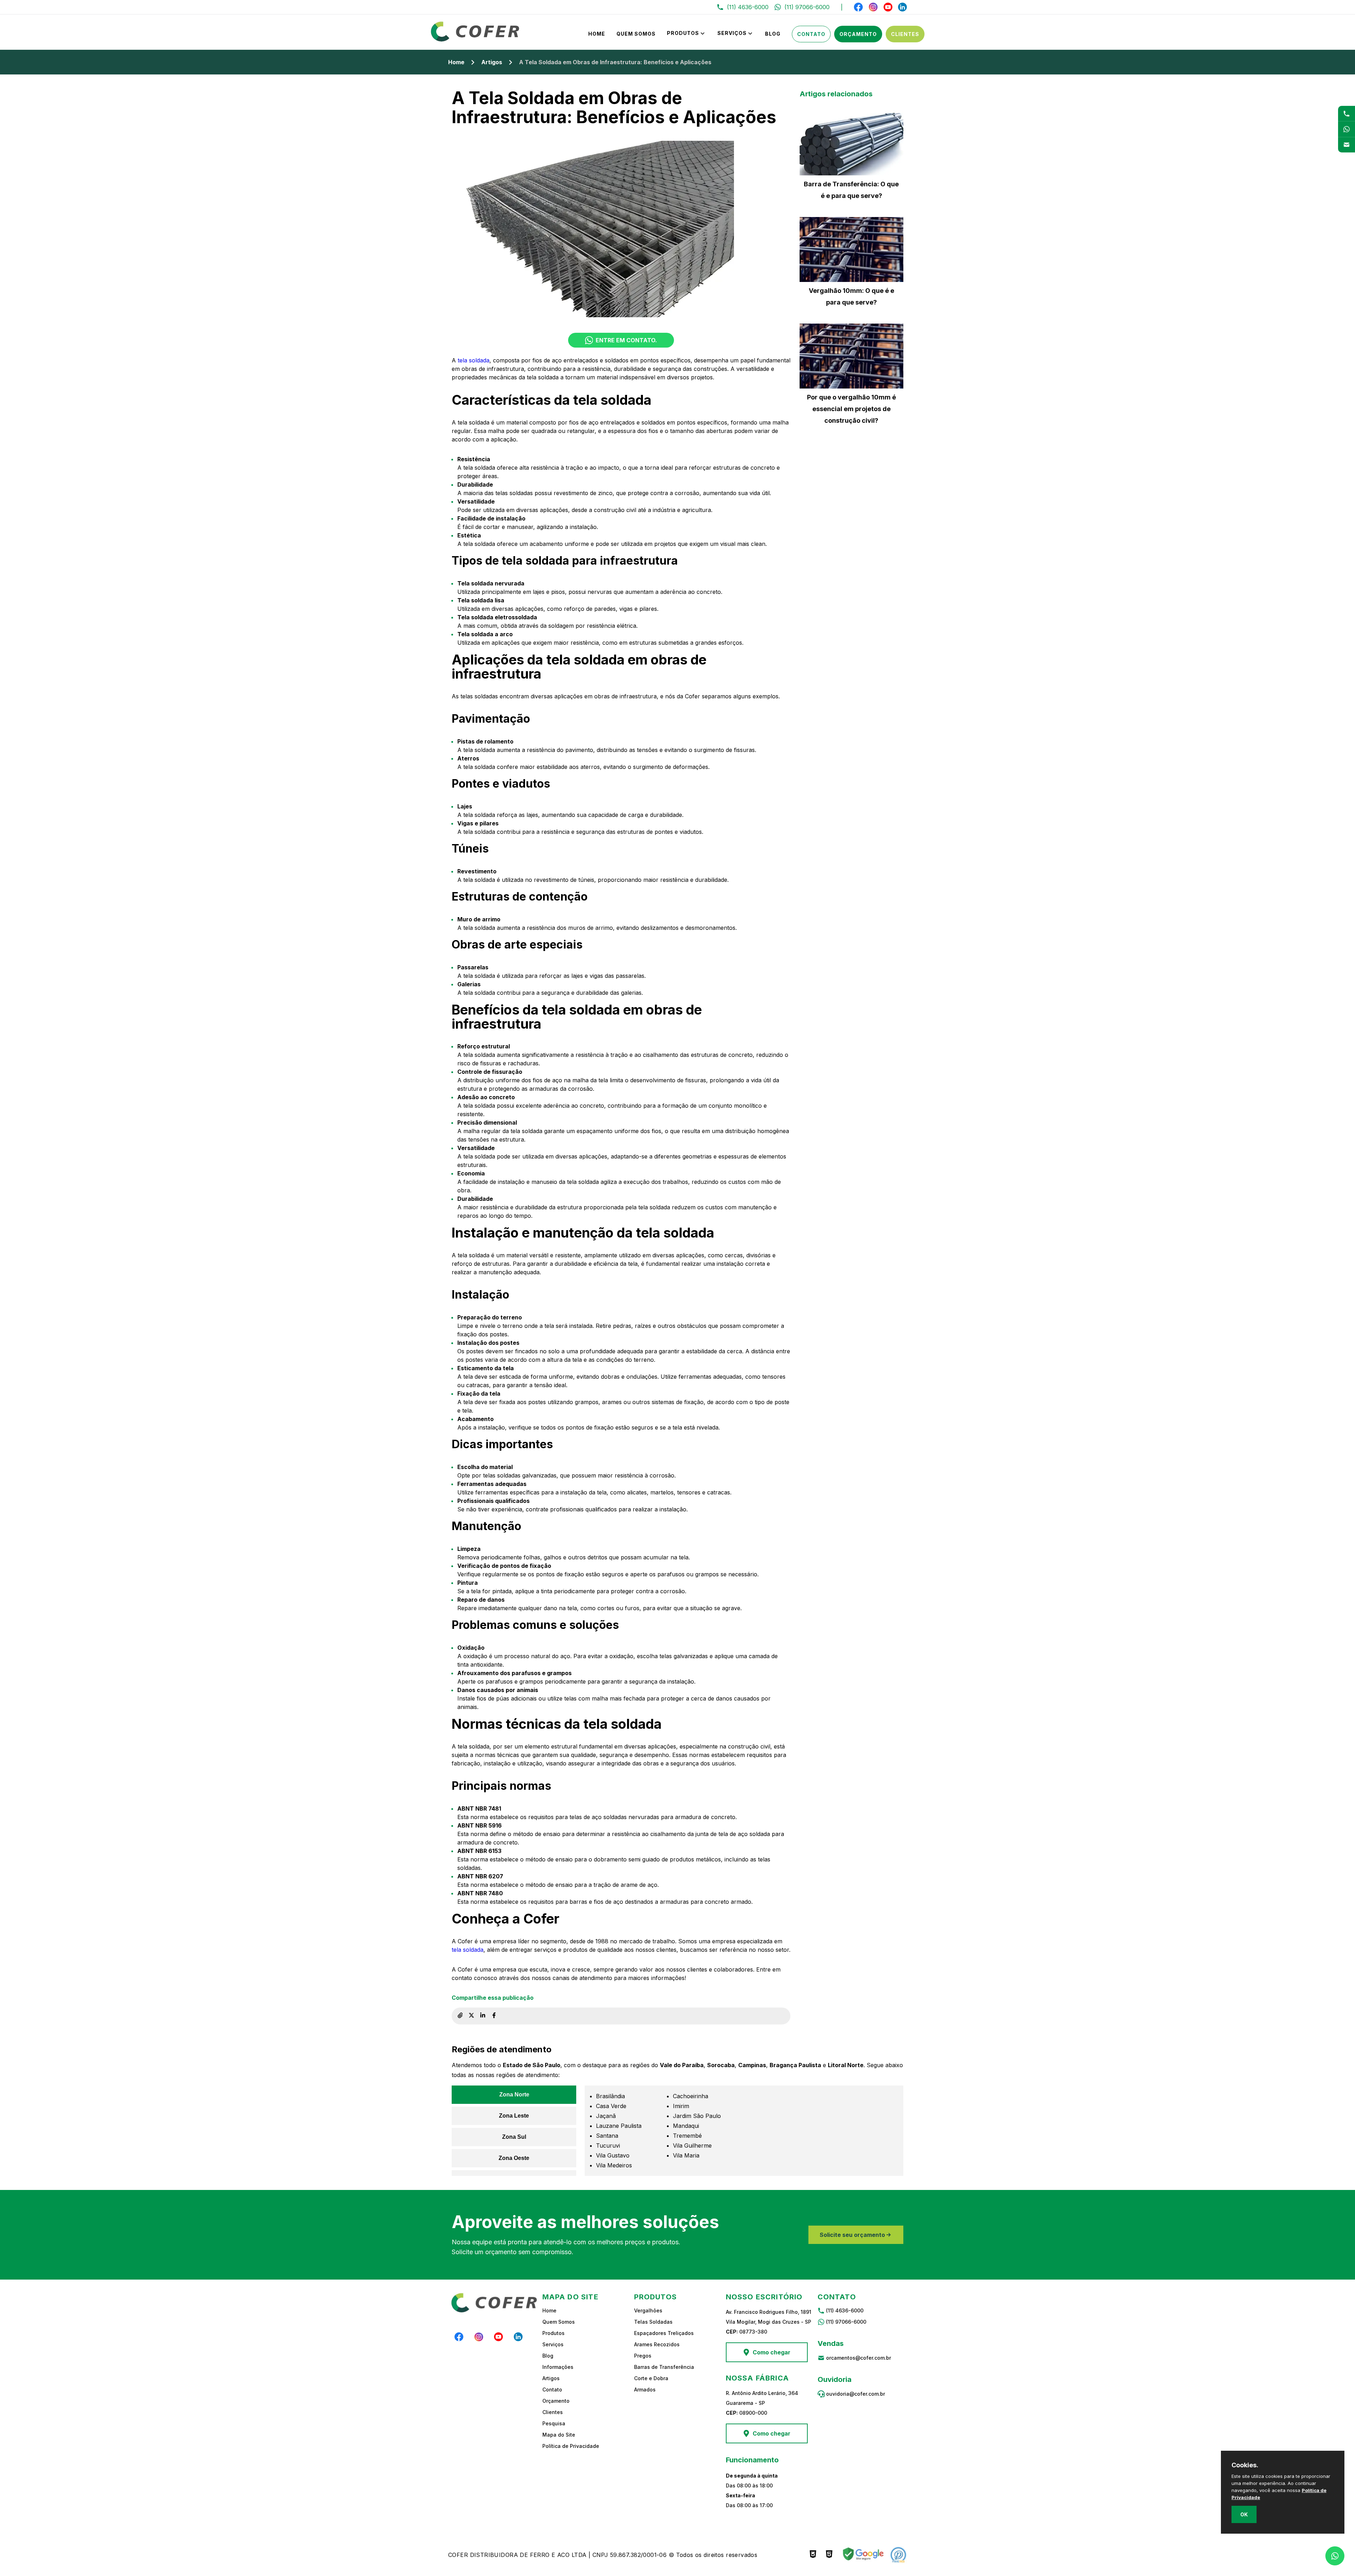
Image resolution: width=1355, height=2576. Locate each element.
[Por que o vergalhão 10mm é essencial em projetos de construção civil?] (851, 356)
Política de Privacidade (571, 2446)
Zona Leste (514, 2116)
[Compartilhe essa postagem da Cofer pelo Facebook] (494, 2016)
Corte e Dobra (651, 2378)
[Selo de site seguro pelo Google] (862, 2555)
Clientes (905, 34)
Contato (811, 34)
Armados (645, 2390)
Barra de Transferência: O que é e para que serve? (851, 190)
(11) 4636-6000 (845, 2310)
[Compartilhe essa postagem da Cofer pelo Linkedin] (483, 2016)
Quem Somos (636, 34)
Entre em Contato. (626, 340)
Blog (773, 34)
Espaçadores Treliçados (664, 2333)
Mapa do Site (559, 2435)
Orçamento (858, 34)
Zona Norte (514, 2094)
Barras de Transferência (664, 2367)
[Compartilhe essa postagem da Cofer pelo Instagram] (471, 2016)
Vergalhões (648, 2310)
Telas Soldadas (653, 2322)
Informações (558, 2367)
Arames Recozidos (657, 2344)
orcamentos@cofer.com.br (859, 2358)
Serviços (732, 33)
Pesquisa (554, 2423)
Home (597, 34)
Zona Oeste (514, 2158)
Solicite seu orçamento (852, 2235)
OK (1244, 2514)
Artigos (492, 62)
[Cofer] (475, 40)
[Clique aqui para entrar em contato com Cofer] (1347, 113)
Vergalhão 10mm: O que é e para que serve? (851, 296)
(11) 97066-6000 (846, 2322)
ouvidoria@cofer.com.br (856, 2394)
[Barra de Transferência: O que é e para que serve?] (851, 143)
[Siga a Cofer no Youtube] (888, 7)
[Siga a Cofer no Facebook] (859, 7)
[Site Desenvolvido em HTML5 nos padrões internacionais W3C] (829, 2555)
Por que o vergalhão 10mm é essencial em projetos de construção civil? (851, 409)
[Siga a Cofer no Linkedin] (902, 7)
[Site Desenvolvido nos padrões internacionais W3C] (813, 2555)
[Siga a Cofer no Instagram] (873, 7)
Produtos (683, 33)
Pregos (643, 2356)
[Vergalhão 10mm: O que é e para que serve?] (851, 249)
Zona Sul (514, 2137)
